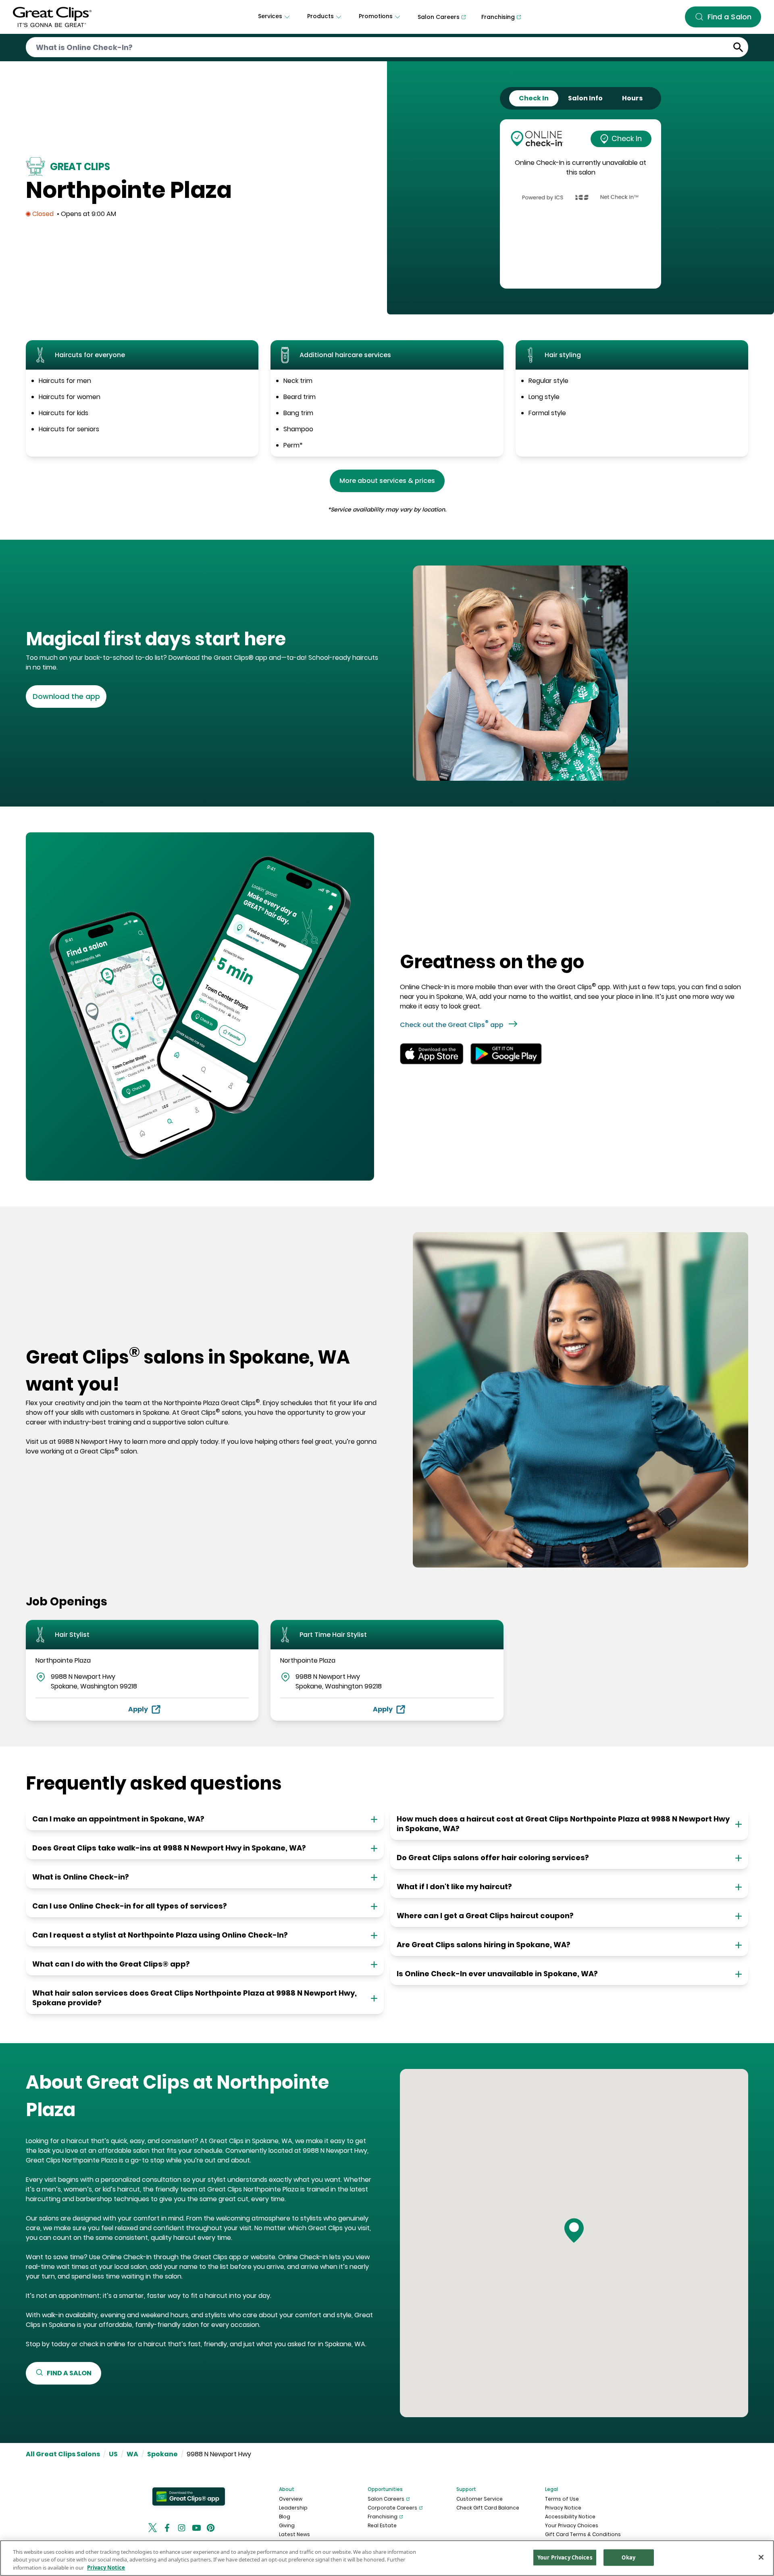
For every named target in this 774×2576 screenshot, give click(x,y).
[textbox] (203, 639)
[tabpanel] (580, 204)
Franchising (383, 2517)
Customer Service (480, 2499)
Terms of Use (562, 2499)
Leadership (293, 2508)
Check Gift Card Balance (488, 2508)
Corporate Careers (392, 2508)
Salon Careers (386, 2499)
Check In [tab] (534, 98)
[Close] (761, 2557)
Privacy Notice (563, 2508)
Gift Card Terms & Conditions (583, 2534)
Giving (287, 2525)
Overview (291, 2499)
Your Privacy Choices (572, 2525)
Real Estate (382, 2525)
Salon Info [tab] (585, 98)
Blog (285, 2517)
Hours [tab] (632, 98)
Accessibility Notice (570, 2517)
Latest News (294, 2534)
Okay (628, 2557)
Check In (627, 138)
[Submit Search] (738, 47)
